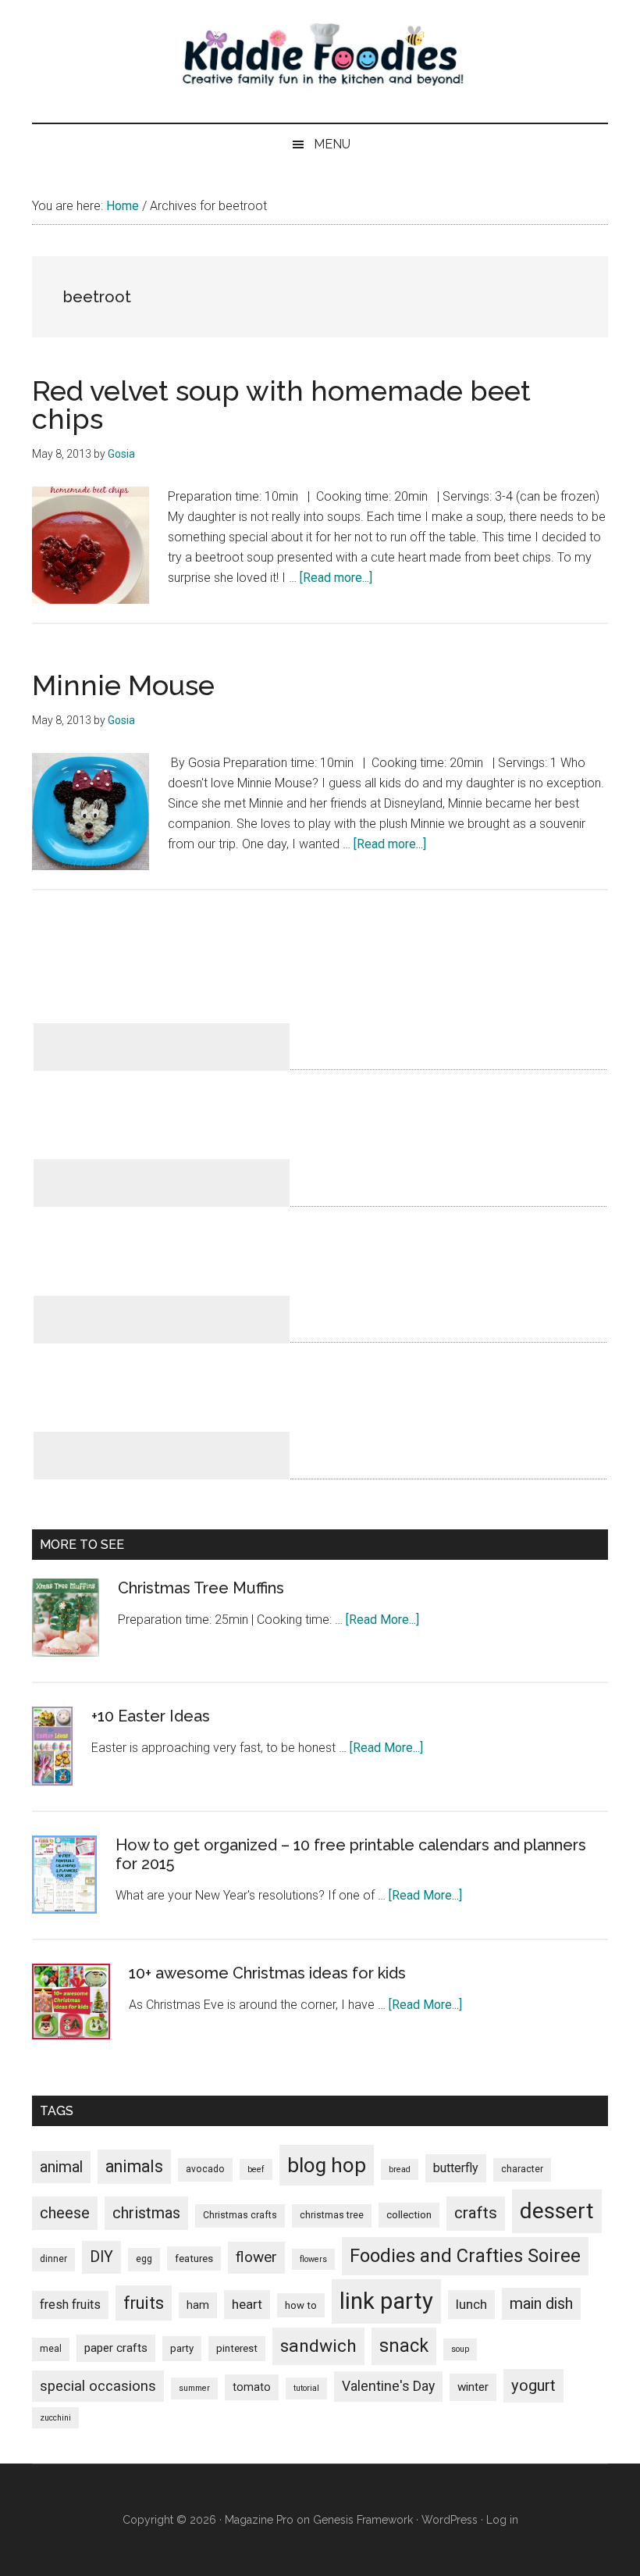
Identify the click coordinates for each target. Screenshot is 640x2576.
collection (409, 2215)
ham (198, 2305)
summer (194, 2388)
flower (256, 2257)
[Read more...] (336, 578)
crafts (476, 2213)
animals (134, 2166)
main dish (541, 2304)
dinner (53, 2259)
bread (400, 2169)
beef (256, 2169)
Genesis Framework (363, 2520)
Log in (502, 2520)
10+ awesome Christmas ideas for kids (267, 1973)
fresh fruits (70, 2305)
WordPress (450, 2520)
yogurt (533, 2385)
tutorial (306, 2388)
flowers (313, 2259)
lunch (471, 2304)
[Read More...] (382, 1620)
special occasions (98, 2386)
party (182, 2348)
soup (460, 2349)
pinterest (237, 2348)
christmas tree (332, 2215)
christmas (146, 2213)
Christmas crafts (240, 2215)
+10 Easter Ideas (151, 1716)
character (522, 2169)
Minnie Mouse (123, 685)
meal (51, 2349)
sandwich (318, 2346)
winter (473, 2387)
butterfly (456, 2168)
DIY (101, 2257)
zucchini (55, 2418)
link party (386, 2301)
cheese (65, 2213)
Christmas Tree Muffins (201, 1588)
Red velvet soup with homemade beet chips (281, 405)
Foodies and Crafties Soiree (465, 2256)
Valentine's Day (388, 2386)
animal (61, 2167)
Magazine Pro (259, 2520)
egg (144, 2259)
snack (404, 2346)
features (194, 2258)
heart (247, 2304)
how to (301, 2305)
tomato (252, 2387)
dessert (557, 2211)
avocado (205, 2169)
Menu (332, 144)
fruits (144, 2303)
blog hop (327, 2165)
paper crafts (116, 2348)
